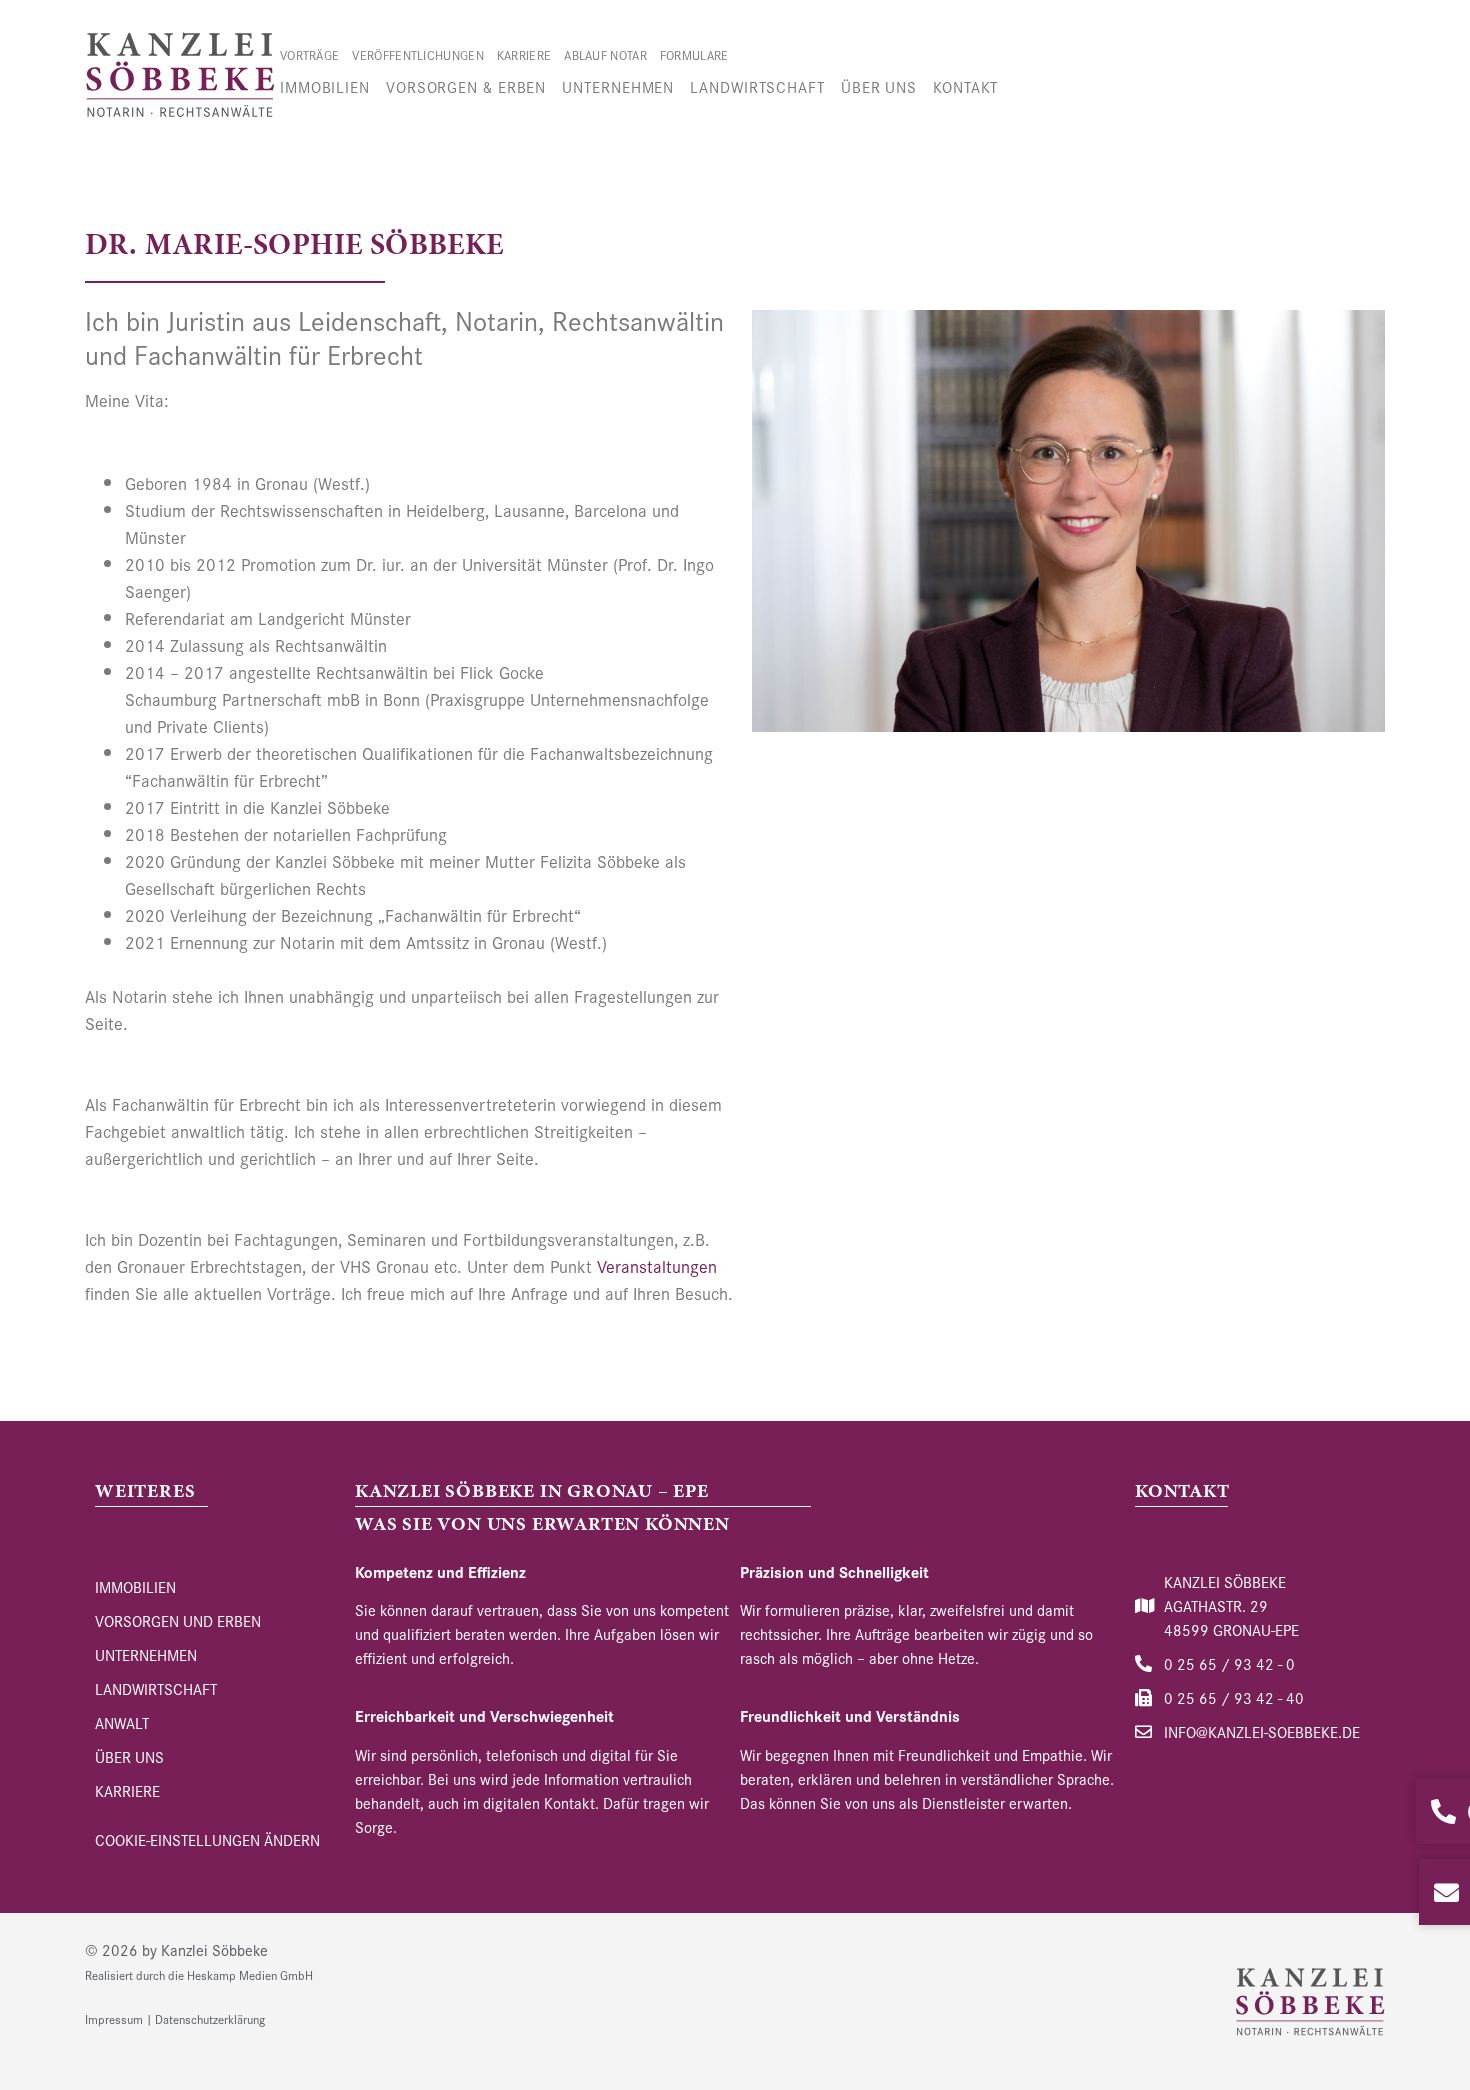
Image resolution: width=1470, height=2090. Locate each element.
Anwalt (122, 1722)
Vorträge (309, 54)
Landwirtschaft (757, 86)
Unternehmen (618, 86)
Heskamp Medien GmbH (250, 1974)
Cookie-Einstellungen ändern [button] (207, 1839)
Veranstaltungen (657, 1265)
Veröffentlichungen (417, 54)
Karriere (524, 54)
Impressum (114, 2018)
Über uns (879, 86)
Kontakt (965, 86)
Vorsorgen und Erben (178, 1620)
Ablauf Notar (605, 54)
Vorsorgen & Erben (466, 86)
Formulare (694, 54)
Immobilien (325, 86)
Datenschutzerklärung (210, 2018)
